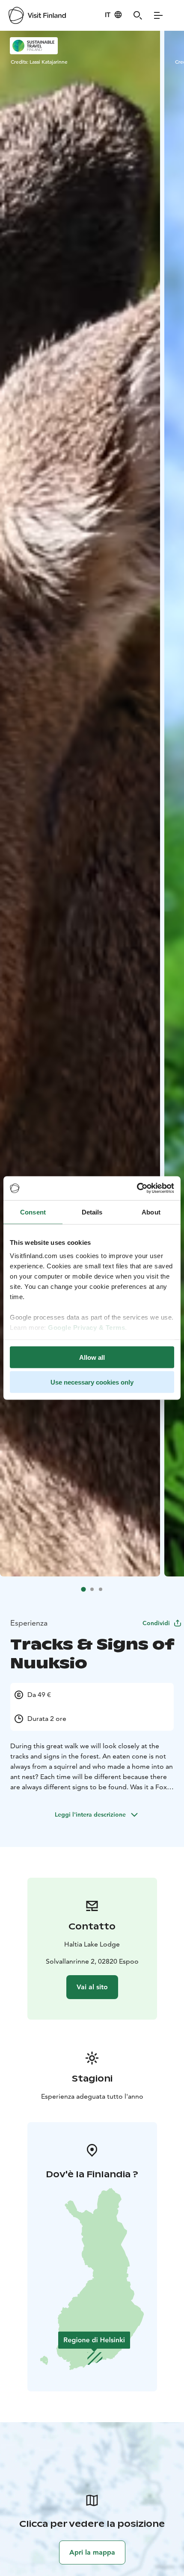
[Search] (138, 15)
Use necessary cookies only (92, 1382)
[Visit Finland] (37, 15)
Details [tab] (92, 1212)
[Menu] (158, 15)
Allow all (92, 1357)
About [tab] (151, 1212)
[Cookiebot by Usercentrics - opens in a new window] (137, 1188)
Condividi (156, 1623)
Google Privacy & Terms (86, 1328)
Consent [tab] (33, 1212)
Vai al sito (92, 1987)
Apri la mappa (92, 2552)
